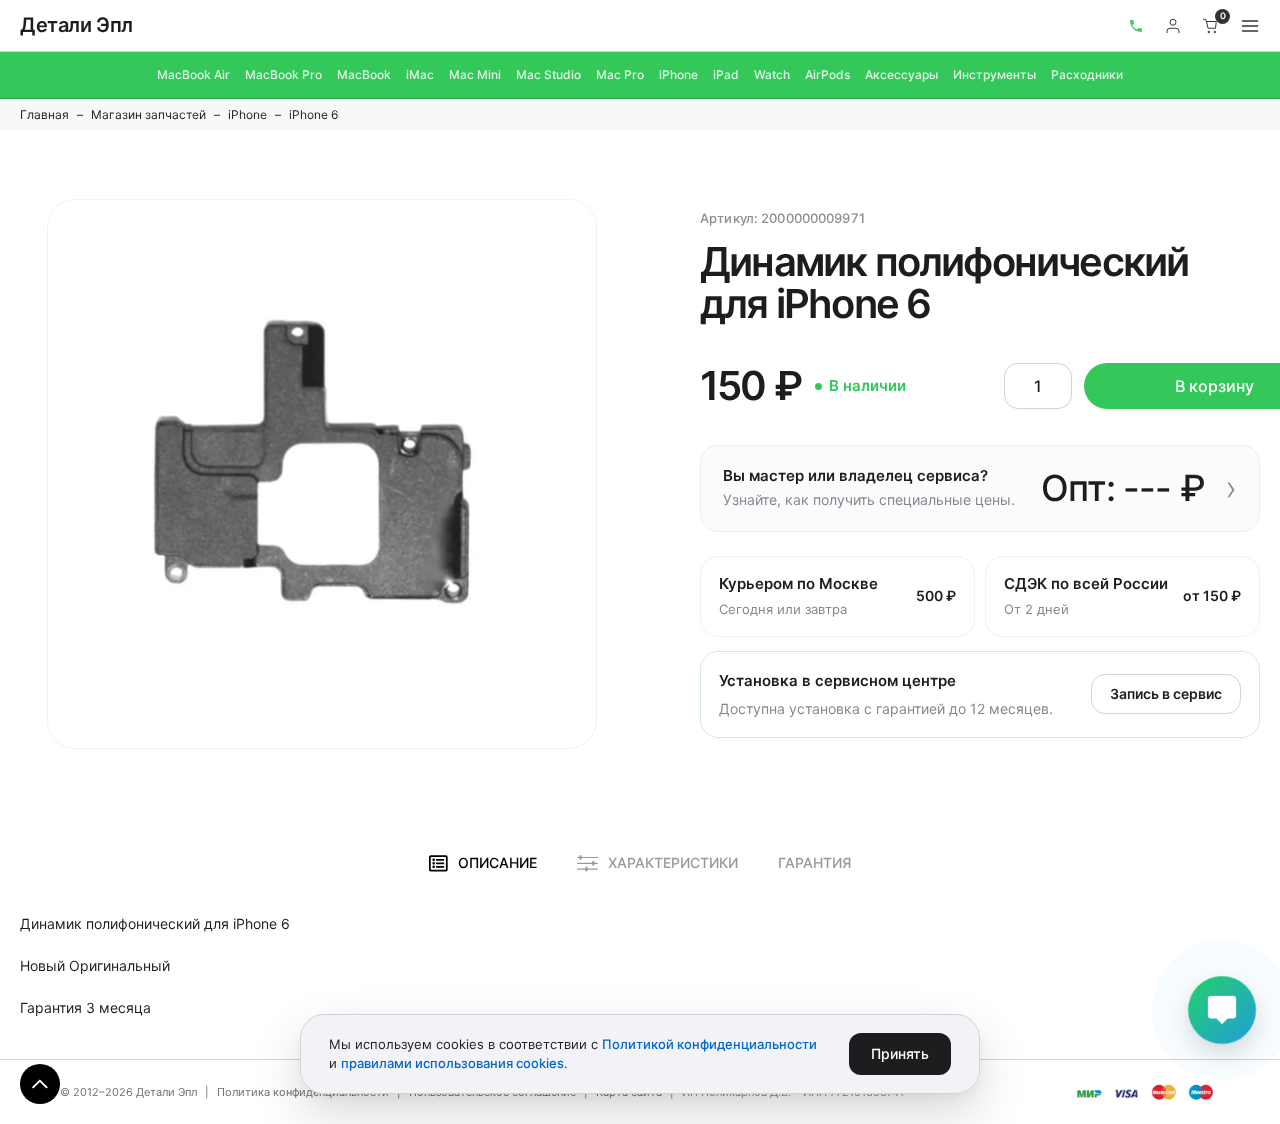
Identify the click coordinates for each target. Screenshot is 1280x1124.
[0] (1211, 26)
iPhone (678, 74)
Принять (900, 1053)
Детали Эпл (76, 25)
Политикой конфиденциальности (709, 1044)
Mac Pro (620, 74)
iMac (420, 74)
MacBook (364, 74)
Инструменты (994, 74)
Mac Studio (548, 74)
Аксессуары (901, 74)
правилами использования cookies (452, 1063)
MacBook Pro (283, 74)
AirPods (827, 74)
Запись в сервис (1166, 693)
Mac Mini (475, 74)
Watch (772, 74)
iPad (726, 74)
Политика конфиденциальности (303, 1092)
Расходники (1087, 74)
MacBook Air (193, 74)
